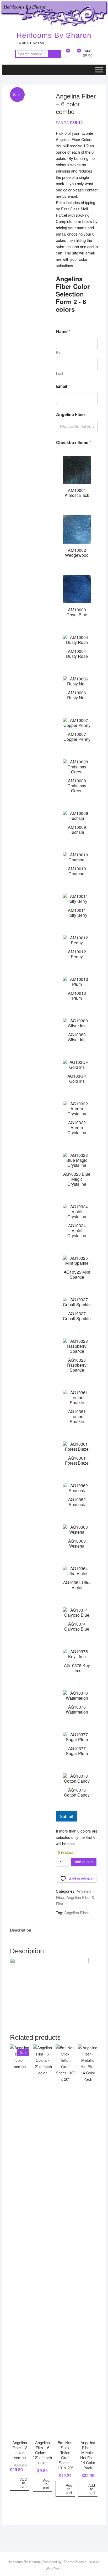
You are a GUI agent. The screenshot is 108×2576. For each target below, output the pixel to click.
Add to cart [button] (23, 2483)
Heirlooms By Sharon (54, 35)
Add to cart (84, 1862)
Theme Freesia (75, 2562)
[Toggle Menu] (99, 70)
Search (55, 54)
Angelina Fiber (71, 414)
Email (63, 386)
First (60, 353)
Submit (67, 1816)
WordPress (54, 2569)
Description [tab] (21, 1930)
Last (60, 374)
